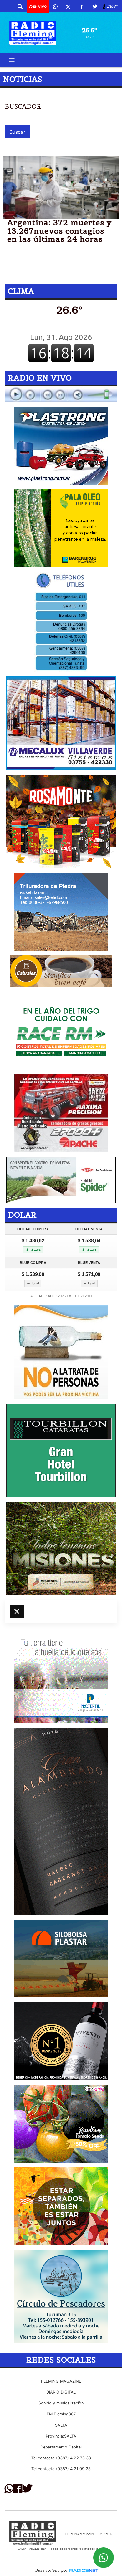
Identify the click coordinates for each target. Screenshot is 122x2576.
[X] (68, 7)
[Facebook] (81, 7)
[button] (20, 7)
